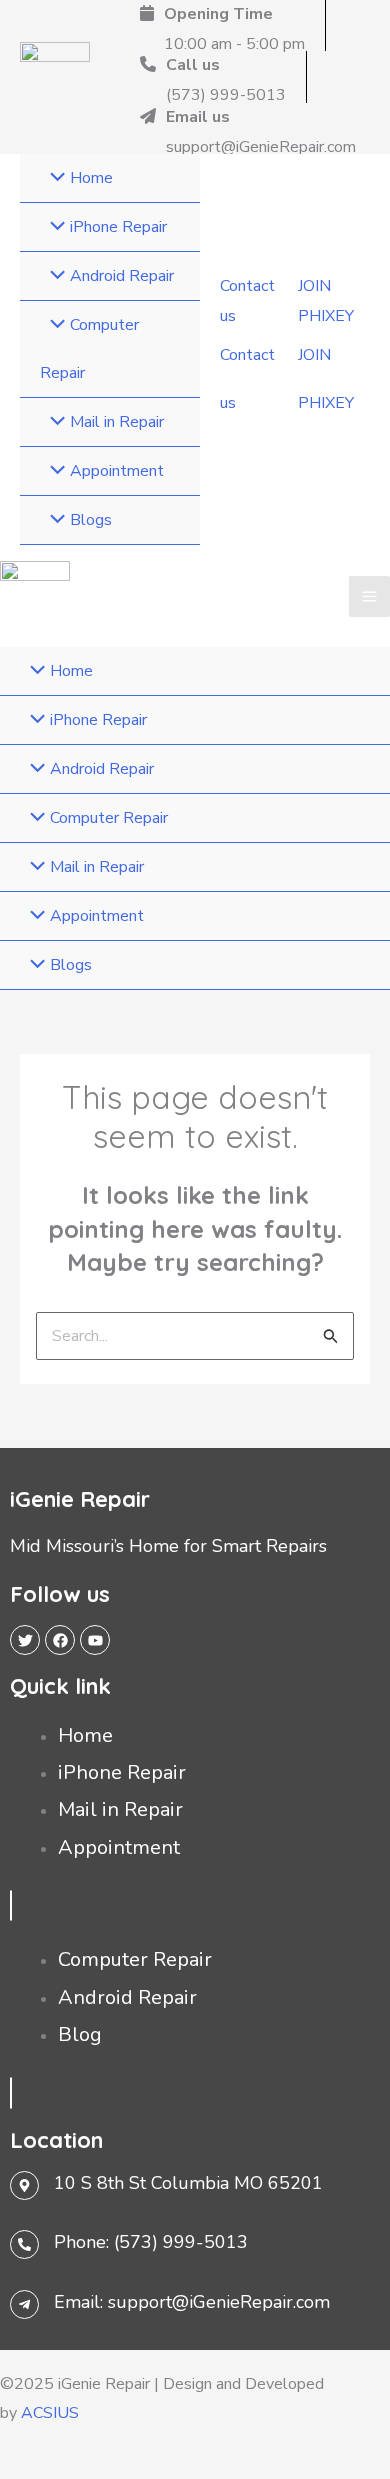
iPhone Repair (122, 1772)
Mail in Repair (120, 1809)
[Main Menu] (369, 596)
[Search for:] (195, 1336)
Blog (80, 2034)
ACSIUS (50, 2413)
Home (85, 1735)
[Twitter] (25, 1640)
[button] (249, 301)
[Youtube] (95, 1640)
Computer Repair (135, 1959)
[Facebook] (60, 1640)
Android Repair (127, 1997)
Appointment (119, 1847)
